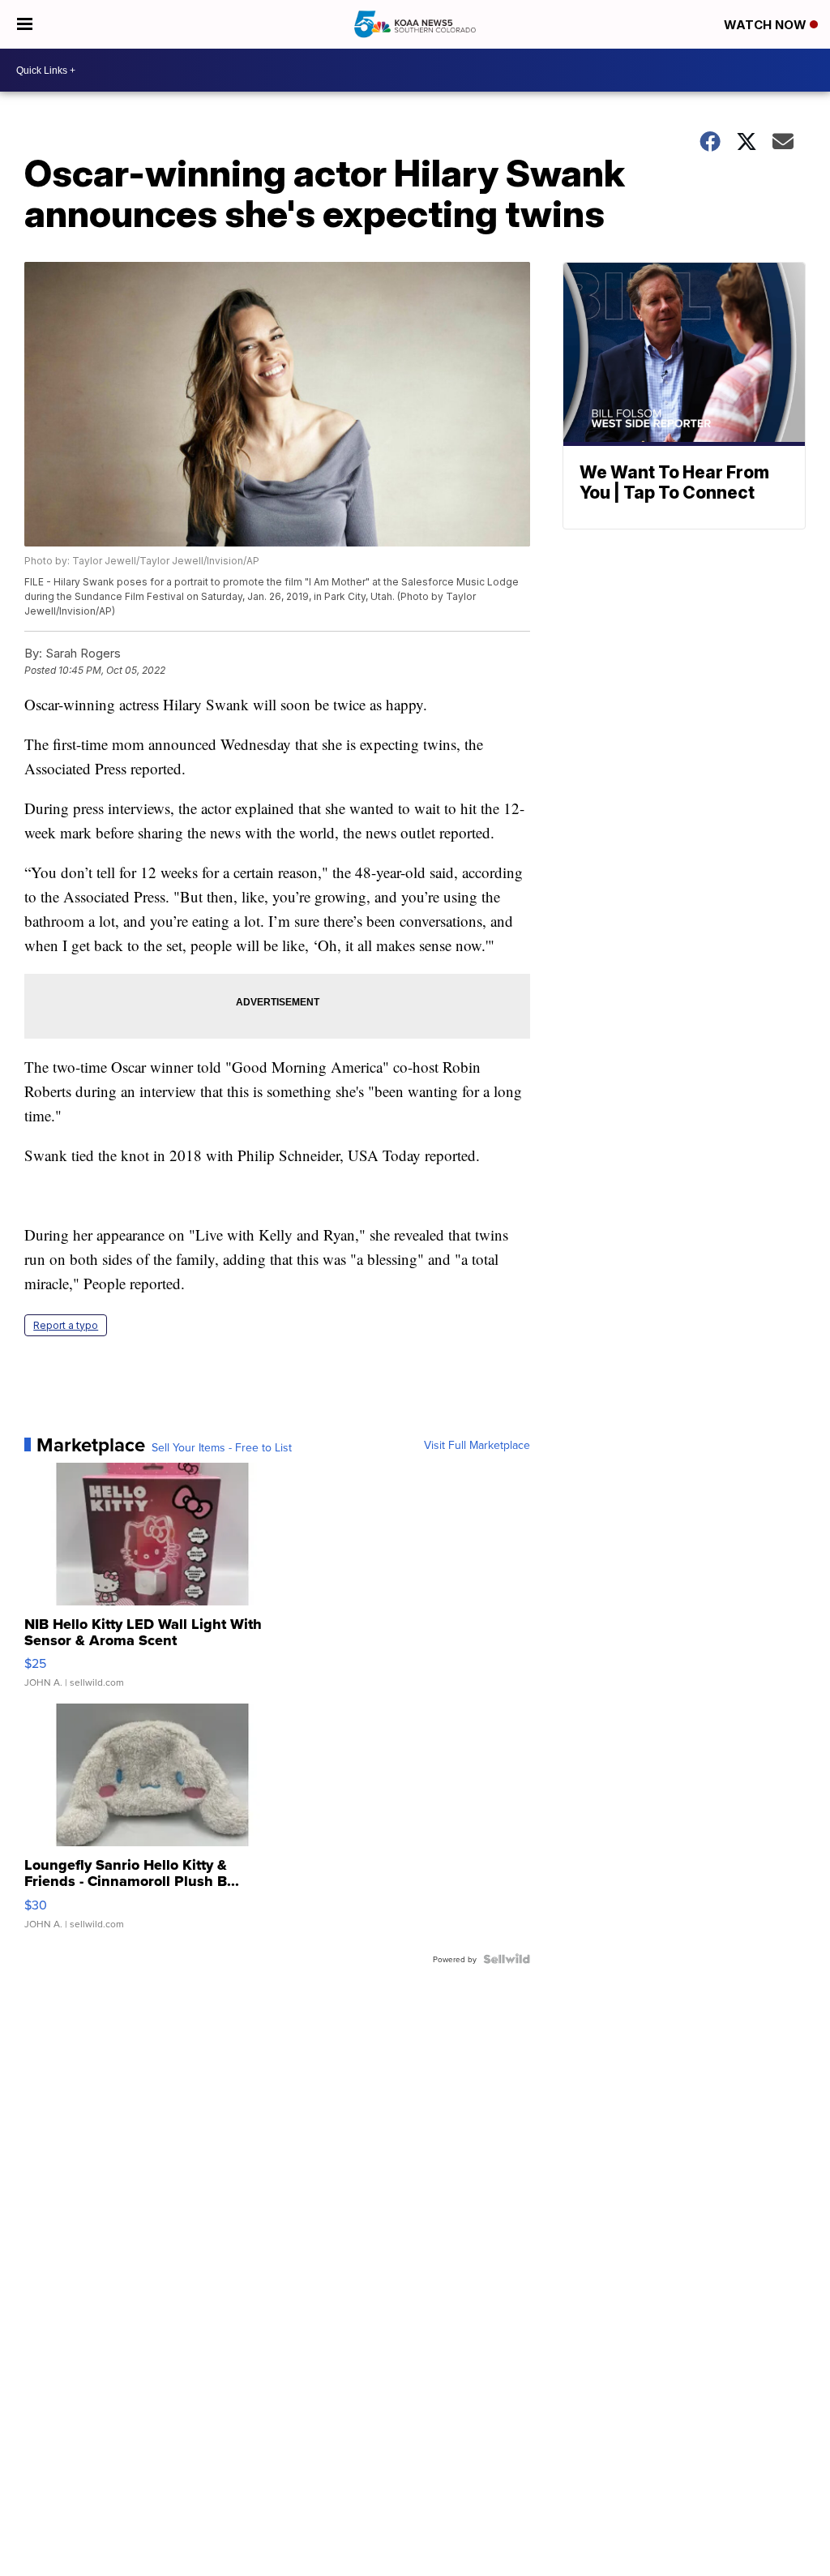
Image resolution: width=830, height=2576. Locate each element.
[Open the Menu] (25, 24)
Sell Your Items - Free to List (222, 1447)
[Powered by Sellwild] (507, 1959)
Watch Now (767, 25)
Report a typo (66, 1325)
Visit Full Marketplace (477, 1445)
